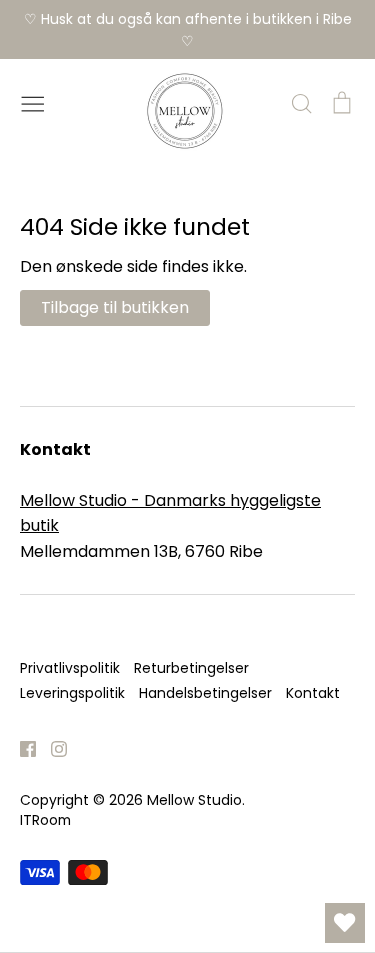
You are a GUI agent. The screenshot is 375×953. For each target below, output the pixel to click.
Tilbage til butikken (115, 307)
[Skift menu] (33, 102)
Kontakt (313, 693)
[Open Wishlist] (345, 923)
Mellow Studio (194, 800)
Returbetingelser (191, 668)
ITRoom (45, 820)
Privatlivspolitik (70, 668)
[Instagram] (51, 748)
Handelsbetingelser (205, 693)
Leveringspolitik (72, 693)
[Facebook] (20, 748)
